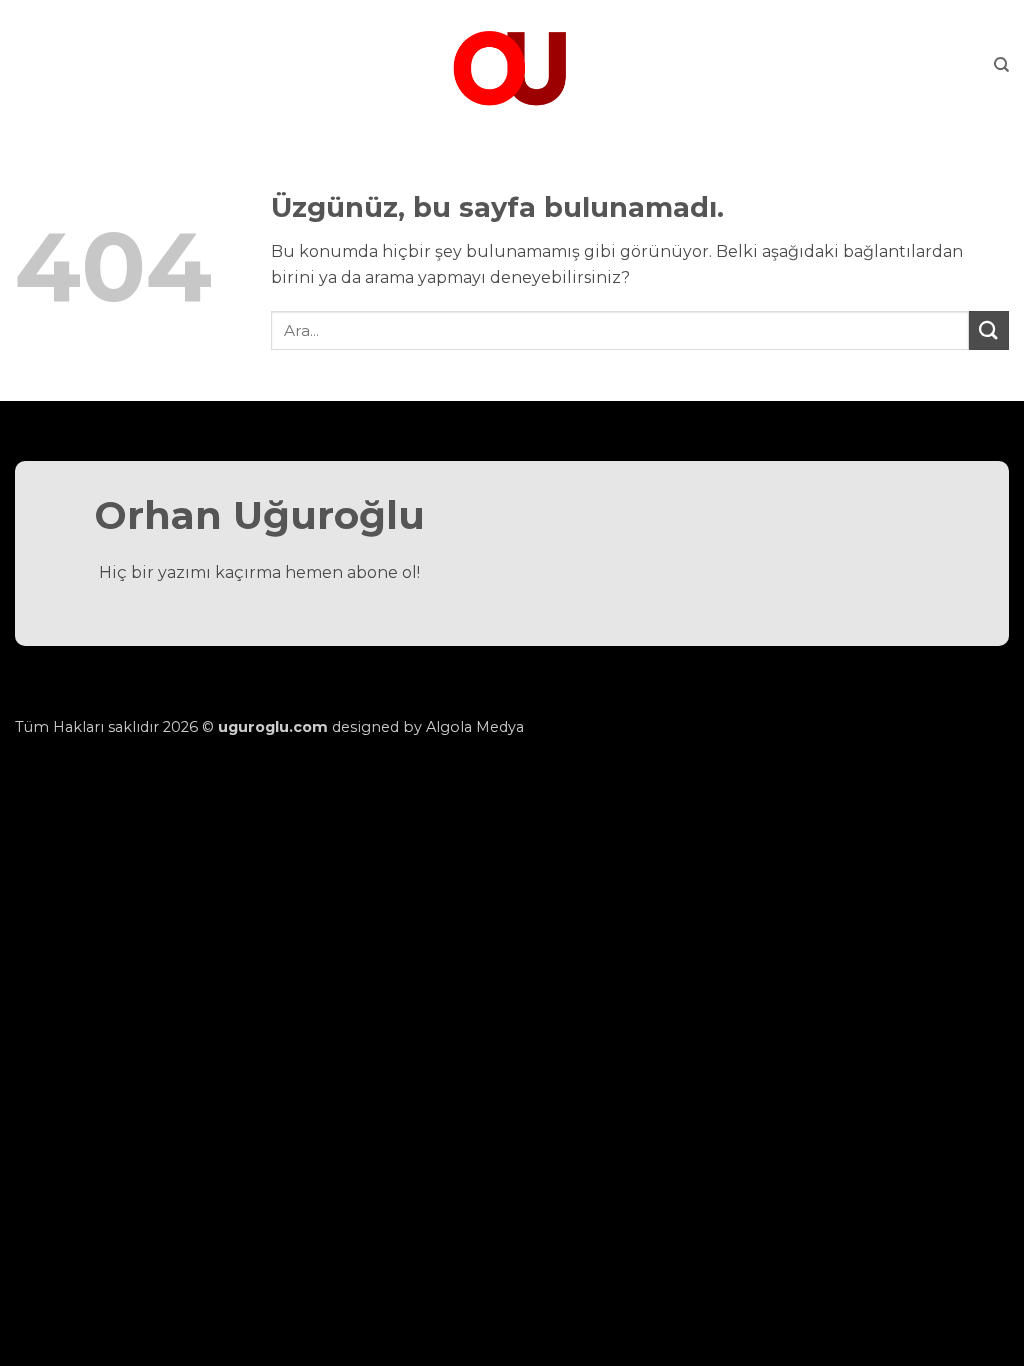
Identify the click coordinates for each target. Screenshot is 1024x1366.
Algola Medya (475, 727)
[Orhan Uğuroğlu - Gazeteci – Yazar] (512, 65)
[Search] (1001, 65)
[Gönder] (989, 330)
